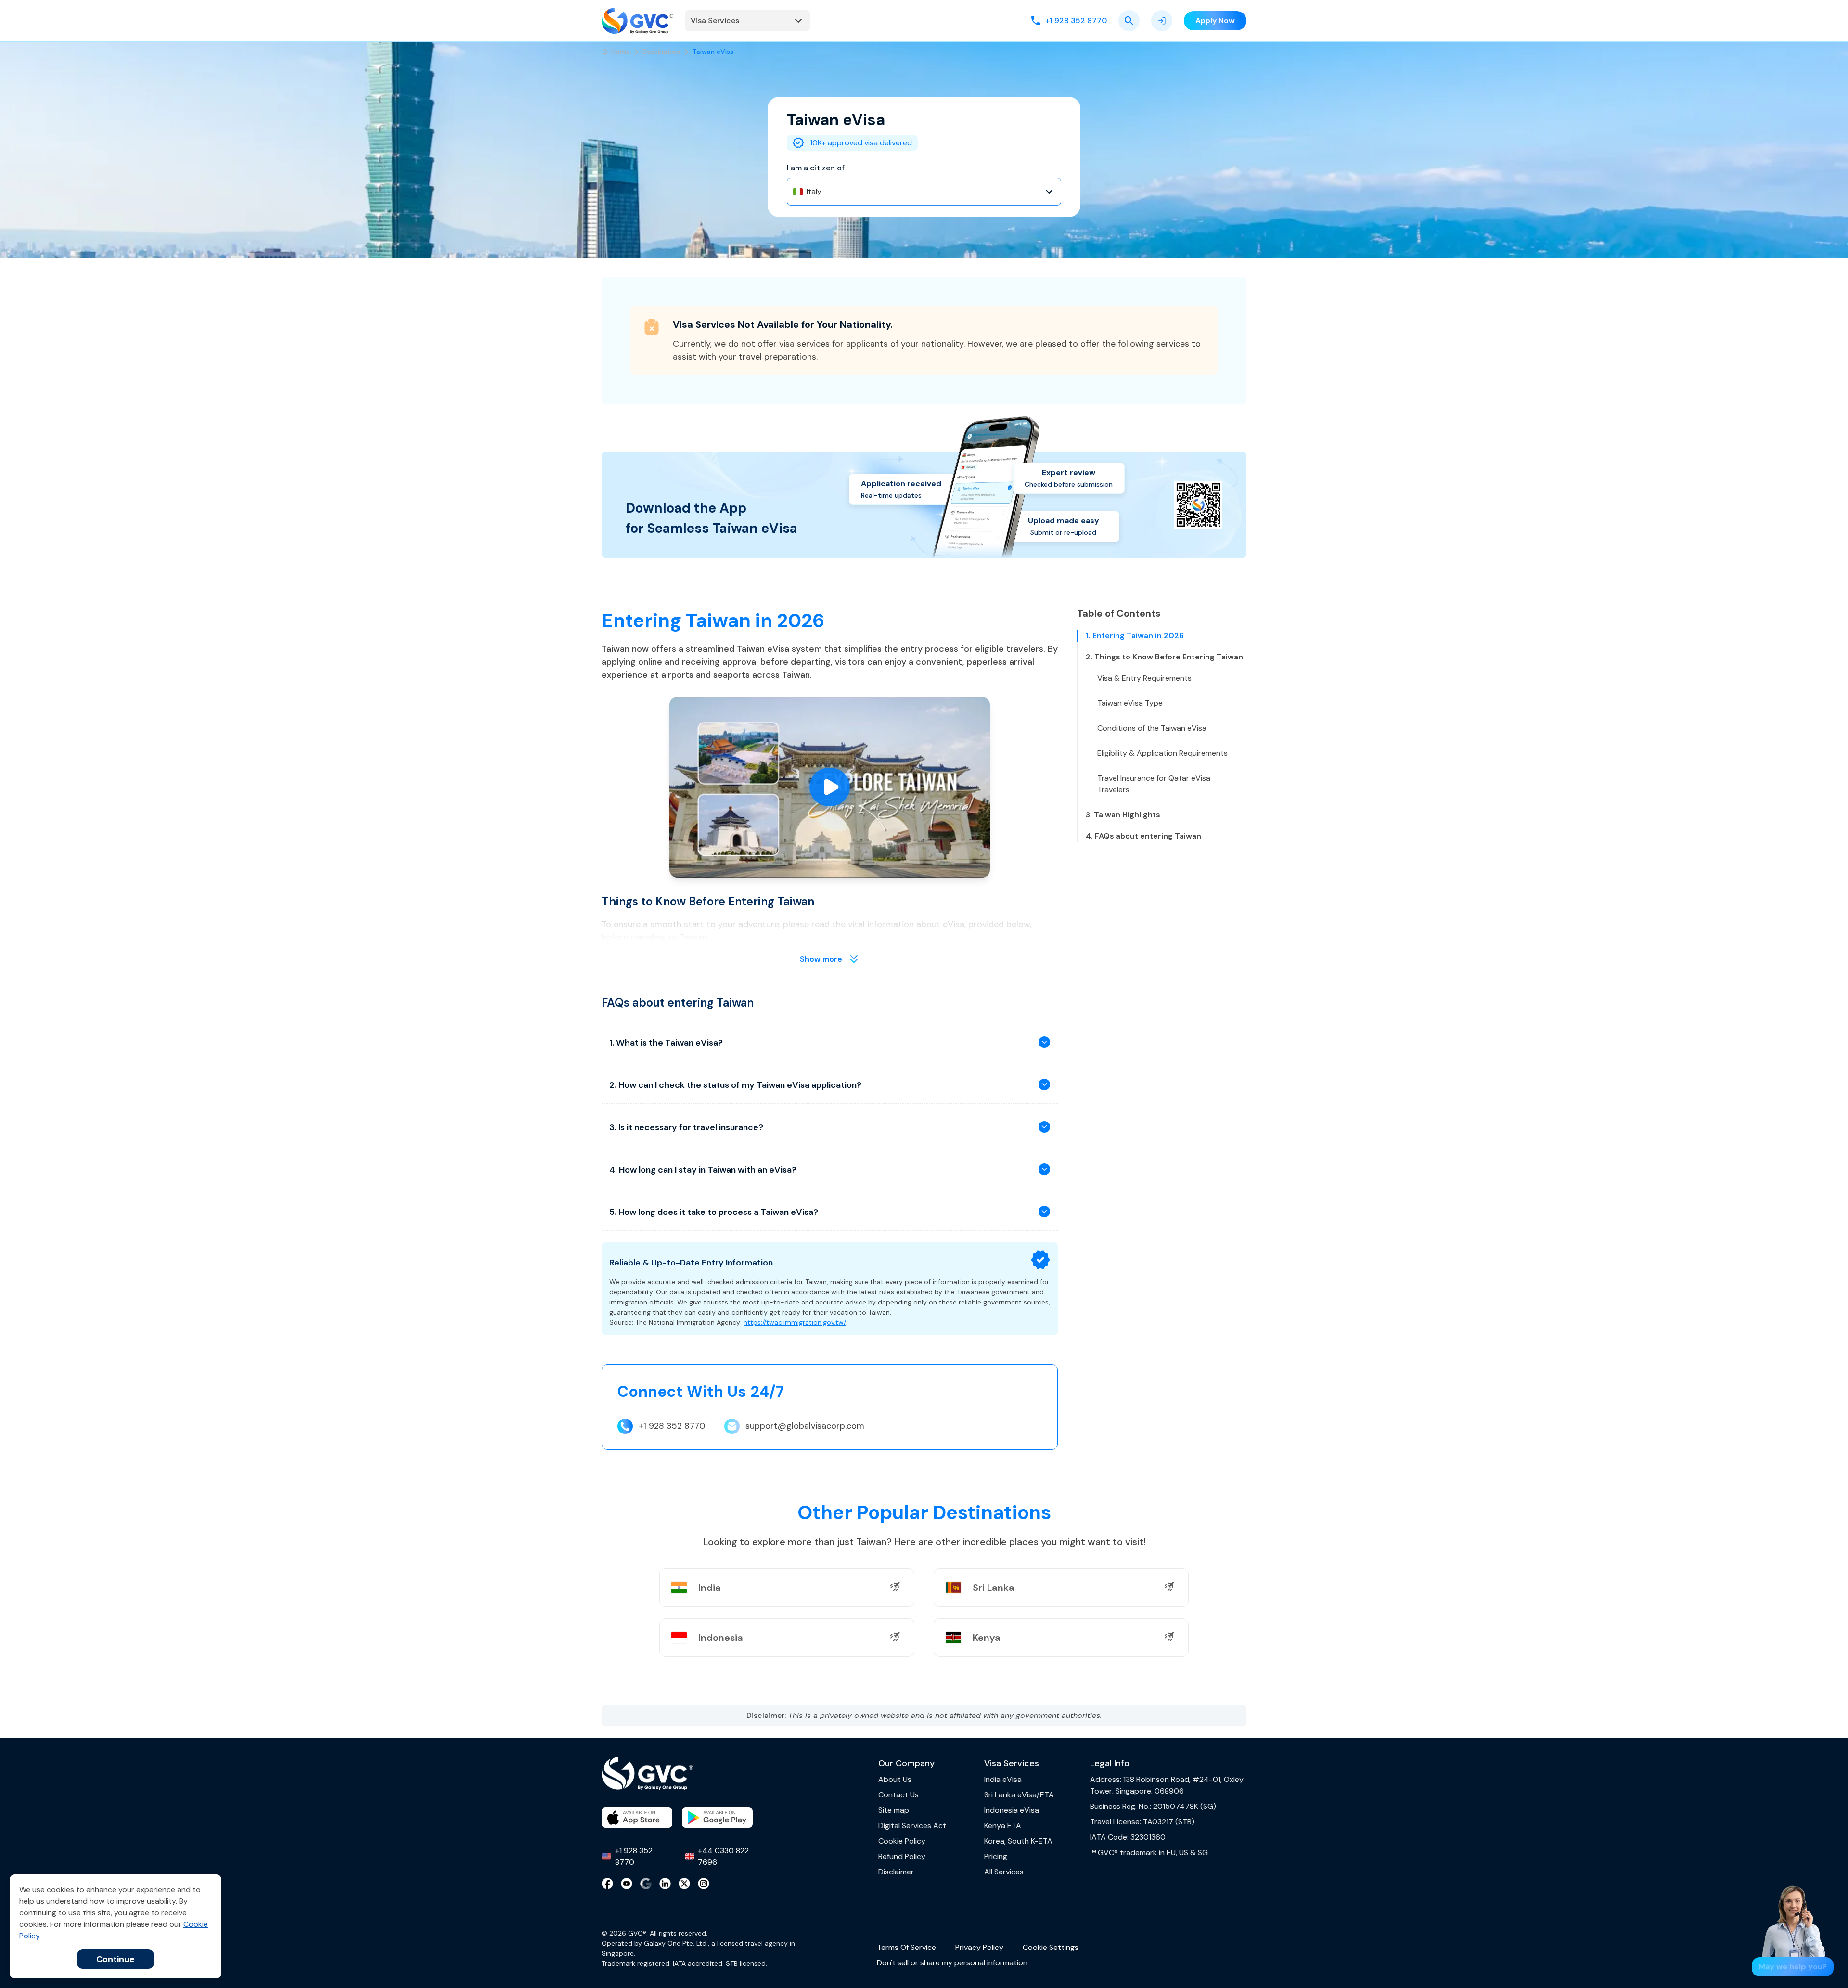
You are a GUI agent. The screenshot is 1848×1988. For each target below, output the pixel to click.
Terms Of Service (906, 1947)
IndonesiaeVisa (1012, 1810)
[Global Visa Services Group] (637, 21)
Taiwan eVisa (713, 52)
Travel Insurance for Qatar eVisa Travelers (1154, 784)
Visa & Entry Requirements (1144, 678)
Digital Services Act (912, 1826)
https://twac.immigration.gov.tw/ (795, 1322)
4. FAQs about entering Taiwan (1143, 836)
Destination (661, 52)
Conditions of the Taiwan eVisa (1152, 728)
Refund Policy (902, 1856)
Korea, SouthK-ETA (1018, 1841)
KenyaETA (1003, 1826)
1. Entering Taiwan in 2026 (1135, 636)
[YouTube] (627, 1884)
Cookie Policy (902, 1841)
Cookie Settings (1051, 1947)
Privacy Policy (979, 1947)
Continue (115, 1959)
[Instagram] (704, 1884)
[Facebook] (607, 1884)
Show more (821, 959)
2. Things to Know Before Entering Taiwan (1164, 657)
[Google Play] (717, 1818)
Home (621, 52)
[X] (684, 1884)
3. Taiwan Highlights (1123, 815)
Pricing (996, 1856)
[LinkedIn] (665, 1884)
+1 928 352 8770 (672, 1426)
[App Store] (637, 1818)
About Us (895, 1779)
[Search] (1129, 21)
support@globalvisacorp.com (805, 1426)
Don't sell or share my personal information (952, 1963)
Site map (894, 1810)
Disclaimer (896, 1872)
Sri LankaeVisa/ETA (1019, 1795)
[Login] (1162, 21)
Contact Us (898, 1795)
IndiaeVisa (1003, 1779)
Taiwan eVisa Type (1130, 703)
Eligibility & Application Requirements (1162, 753)
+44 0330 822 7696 (723, 1856)
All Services (1004, 1872)
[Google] (646, 1884)
